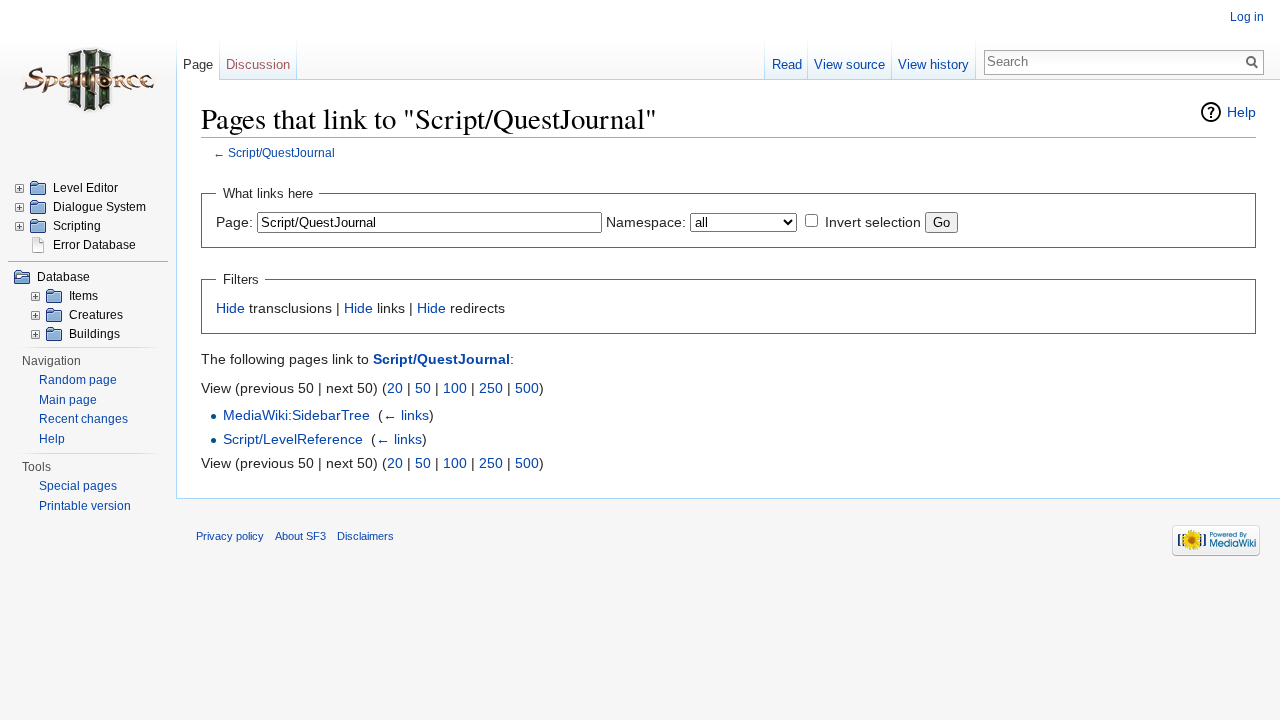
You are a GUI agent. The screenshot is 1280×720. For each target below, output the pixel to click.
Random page (78, 380)
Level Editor (85, 188)
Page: (234, 222)
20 (395, 388)
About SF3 (300, 536)
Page (198, 64)
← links (406, 415)
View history (933, 64)
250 (491, 388)
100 (455, 388)
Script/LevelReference (293, 439)
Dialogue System (99, 207)
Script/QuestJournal (281, 152)
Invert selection (873, 222)
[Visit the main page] (88, 80)
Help (1241, 112)
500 (527, 388)
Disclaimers (365, 536)
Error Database (94, 245)
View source (849, 64)
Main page (68, 400)
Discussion (258, 64)
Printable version (85, 506)
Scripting (77, 226)
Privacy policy (230, 536)
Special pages (78, 486)
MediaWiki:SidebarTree (296, 415)
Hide (230, 308)
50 (423, 388)
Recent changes (83, 419)
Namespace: (646, 222)
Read (787, 64)
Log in (1247, 17)
